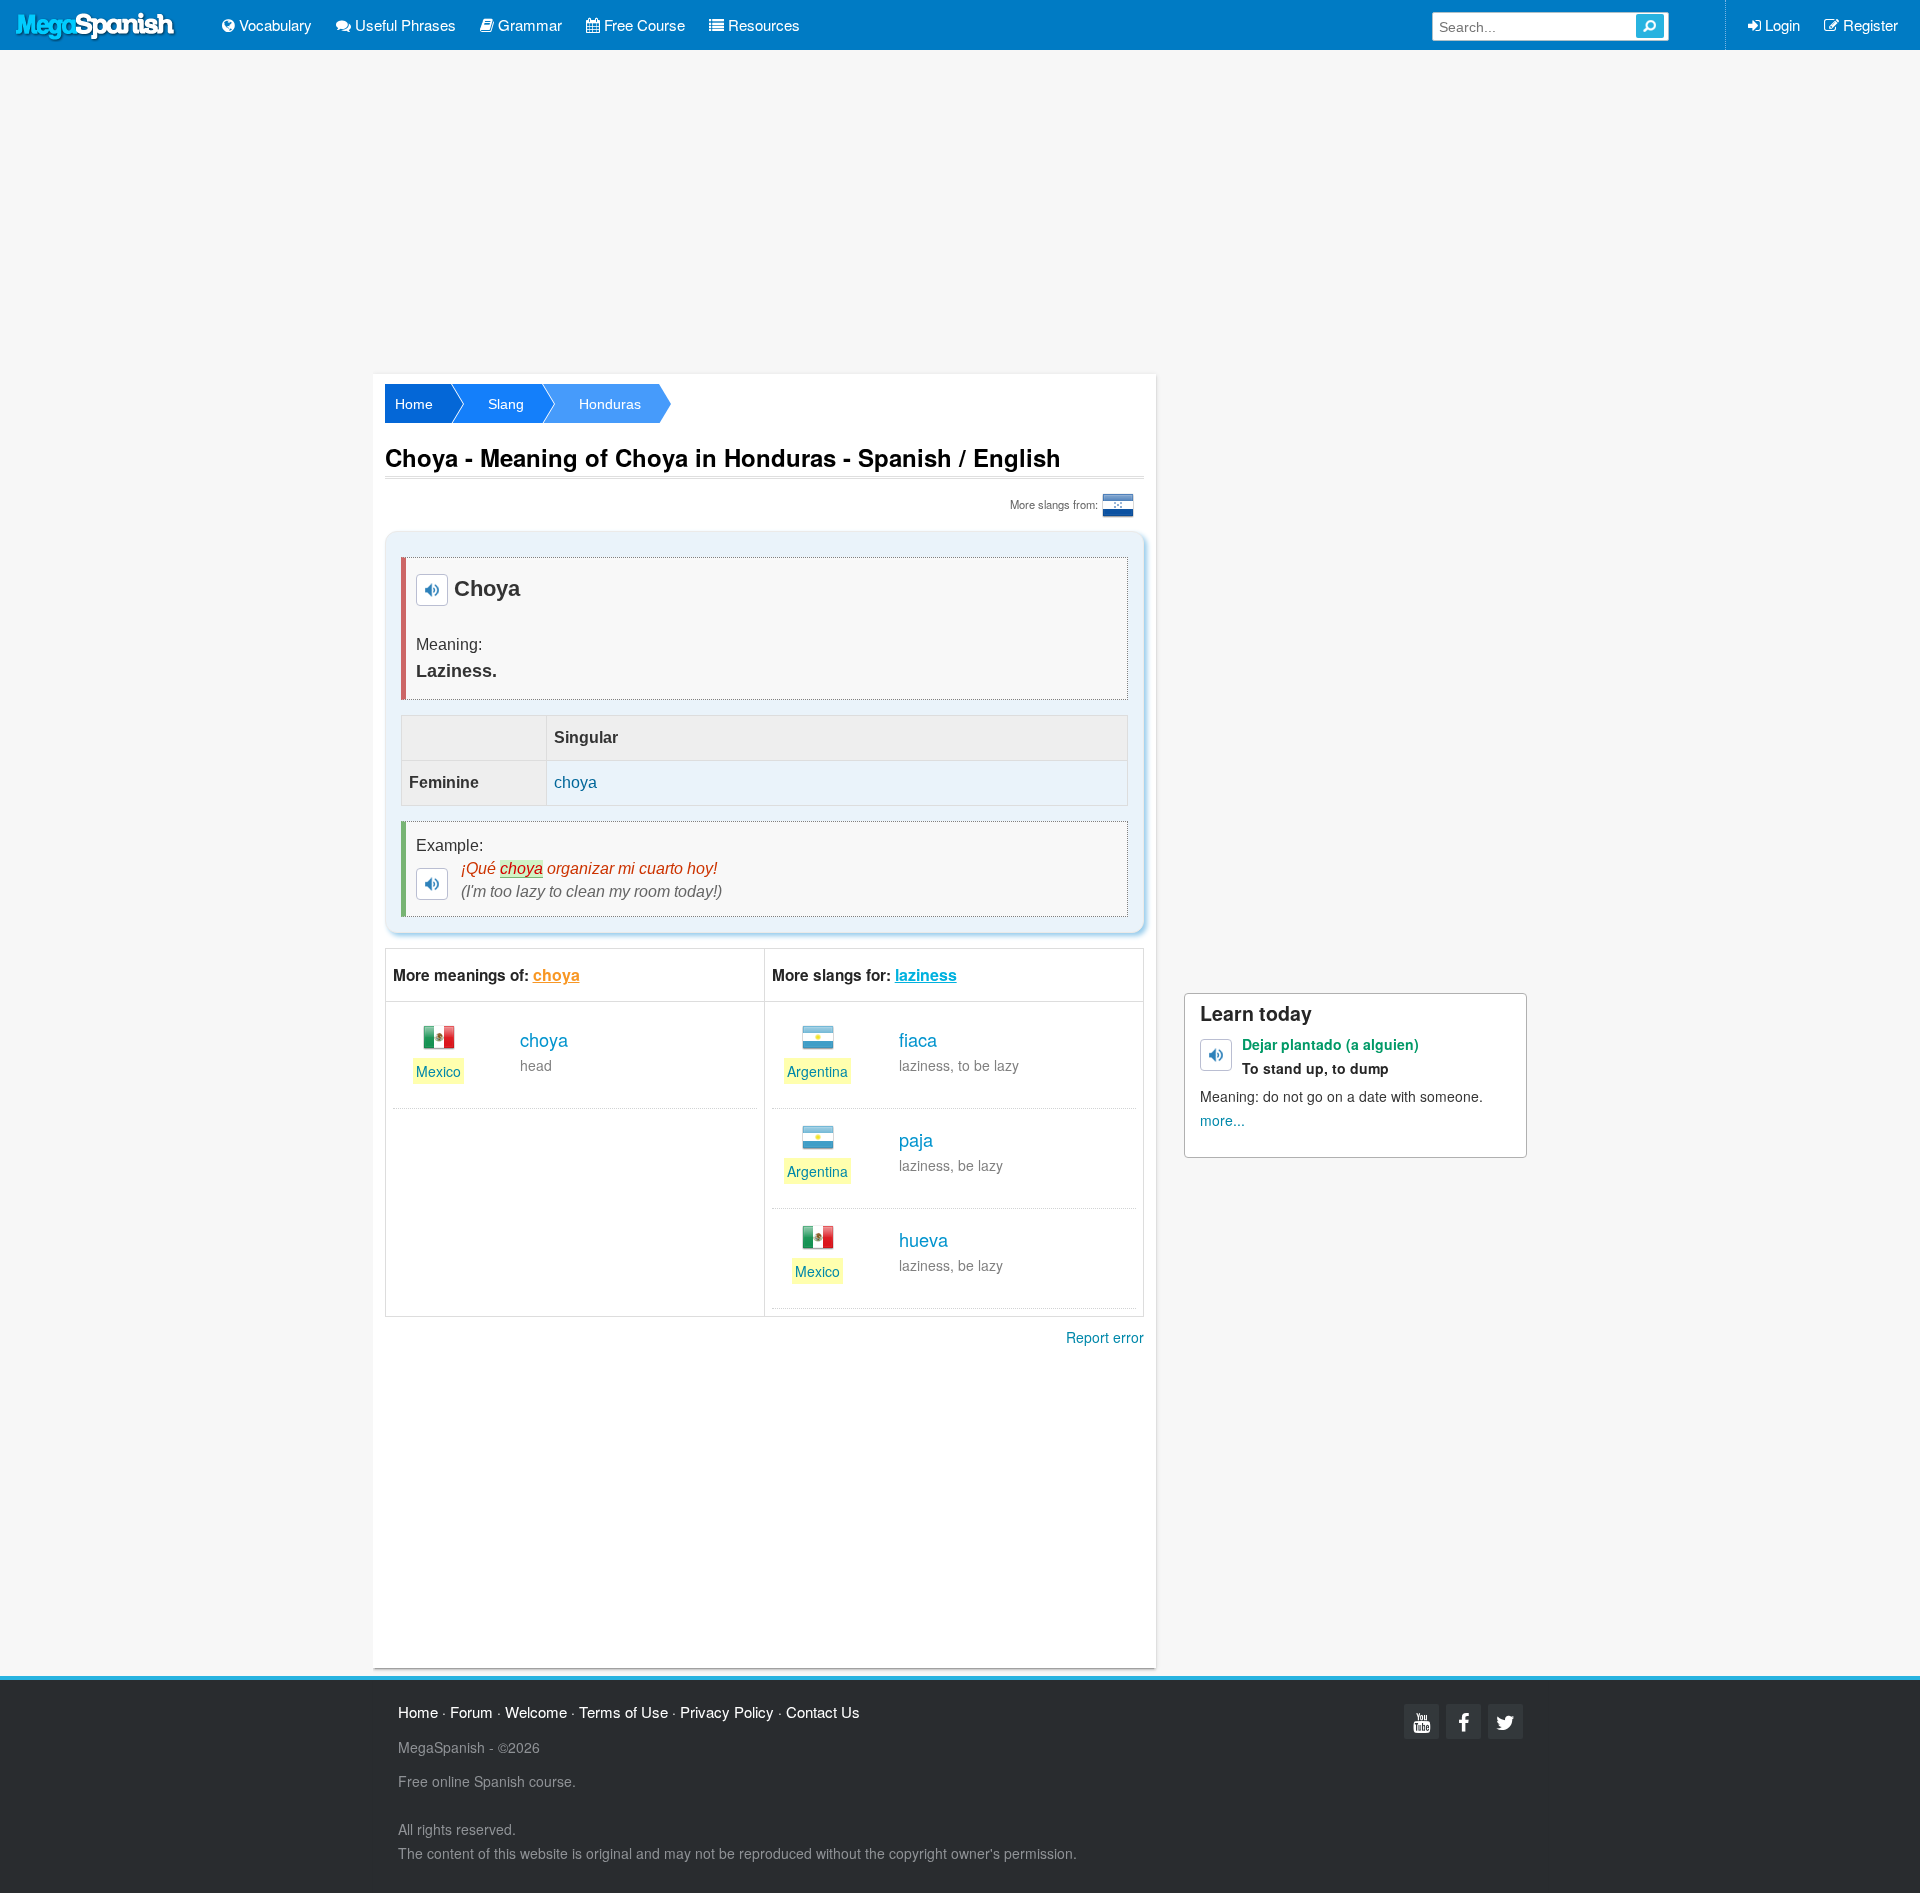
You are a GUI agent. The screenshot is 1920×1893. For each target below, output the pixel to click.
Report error (1105, 1337)
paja (916, 1139)
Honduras (610, 404)
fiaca (918, 1039)
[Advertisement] (960, 210)
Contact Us (823, 1711)
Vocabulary (273, 24)
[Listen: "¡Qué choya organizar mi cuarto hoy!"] (432, 884)
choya (556, 974)
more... (1222, 1120)
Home (414, 404)
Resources (762, 24)
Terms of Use (623, 1711)
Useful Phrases (403, 24)
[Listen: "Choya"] (432, 590)
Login (1780, 24)
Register (1868, 24)
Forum (471, 1711)
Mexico (438, 1071)
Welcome (536, 1711)
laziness (926, 974)
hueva (923, 1239)
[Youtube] (1421, 1721)
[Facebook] (1463, 1721)
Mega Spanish (96, 27)
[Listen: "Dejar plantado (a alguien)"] (1216, 1055)
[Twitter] (1505, 1721)
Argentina (817, 1071)
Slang (506, 404)
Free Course (642, 24)
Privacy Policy (727, 1711)
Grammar (528, 24)
